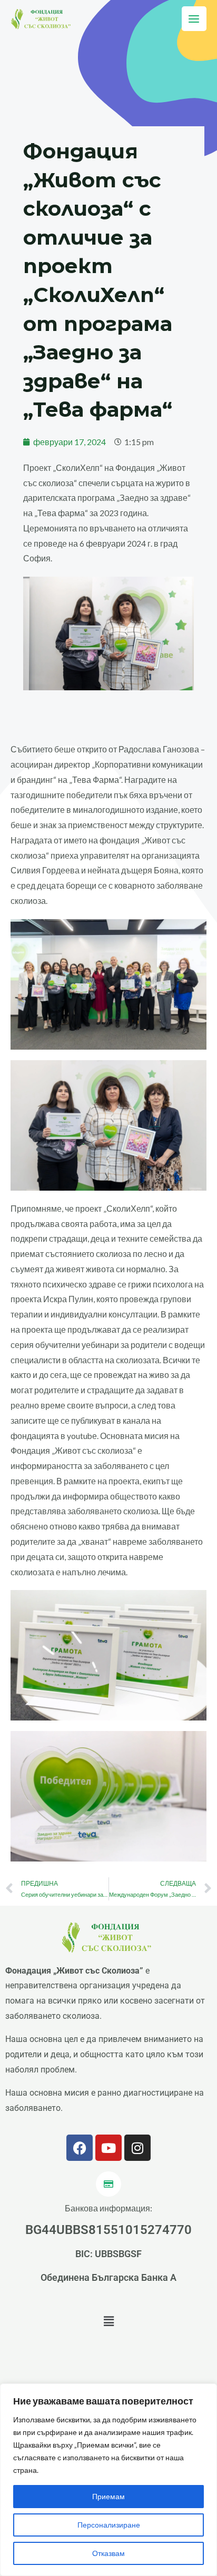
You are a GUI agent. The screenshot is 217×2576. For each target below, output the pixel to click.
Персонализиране (109, 2525)
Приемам (108, 2496)
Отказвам (108, 2553)
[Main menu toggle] (194, 19)
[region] (108, 2480)
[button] (108, 2322)
